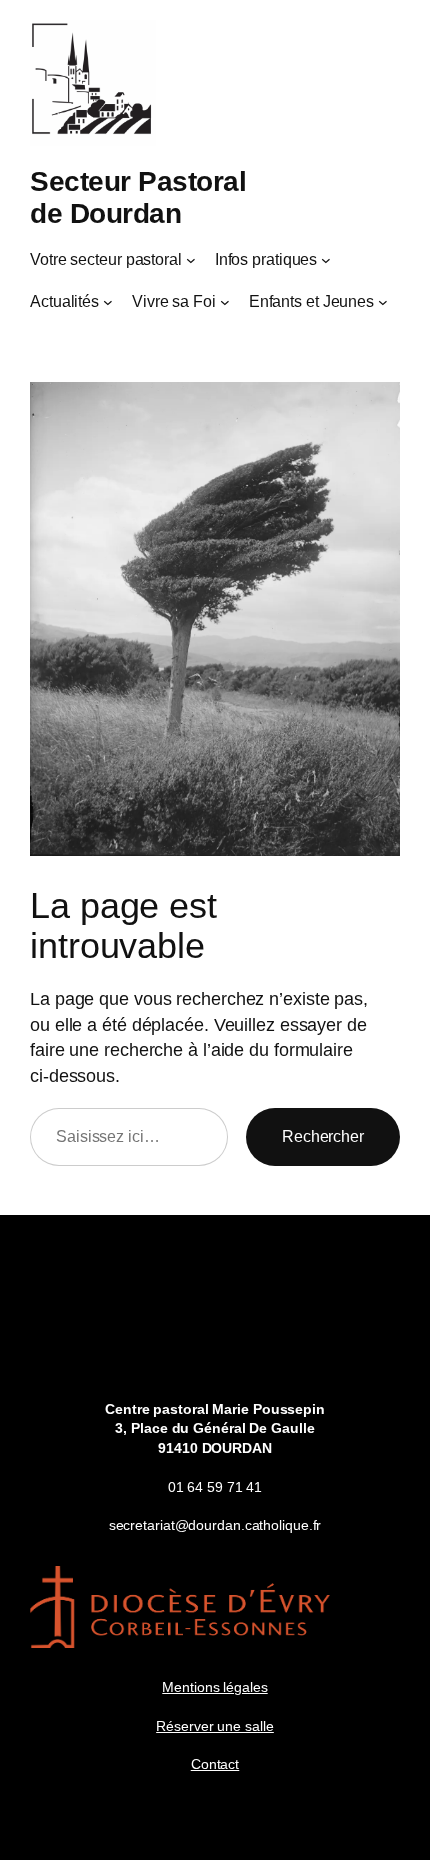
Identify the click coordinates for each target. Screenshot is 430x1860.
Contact (215, 1764)
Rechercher (323, 1136)
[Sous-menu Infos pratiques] (326, 260)
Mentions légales (214, 1687)
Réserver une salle (214, 1726)
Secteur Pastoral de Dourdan (138, 197)
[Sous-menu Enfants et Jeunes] (383, 302)
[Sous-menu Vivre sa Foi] (225, 302)
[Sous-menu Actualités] (108, 302)
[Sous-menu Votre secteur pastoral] (191, 260)
